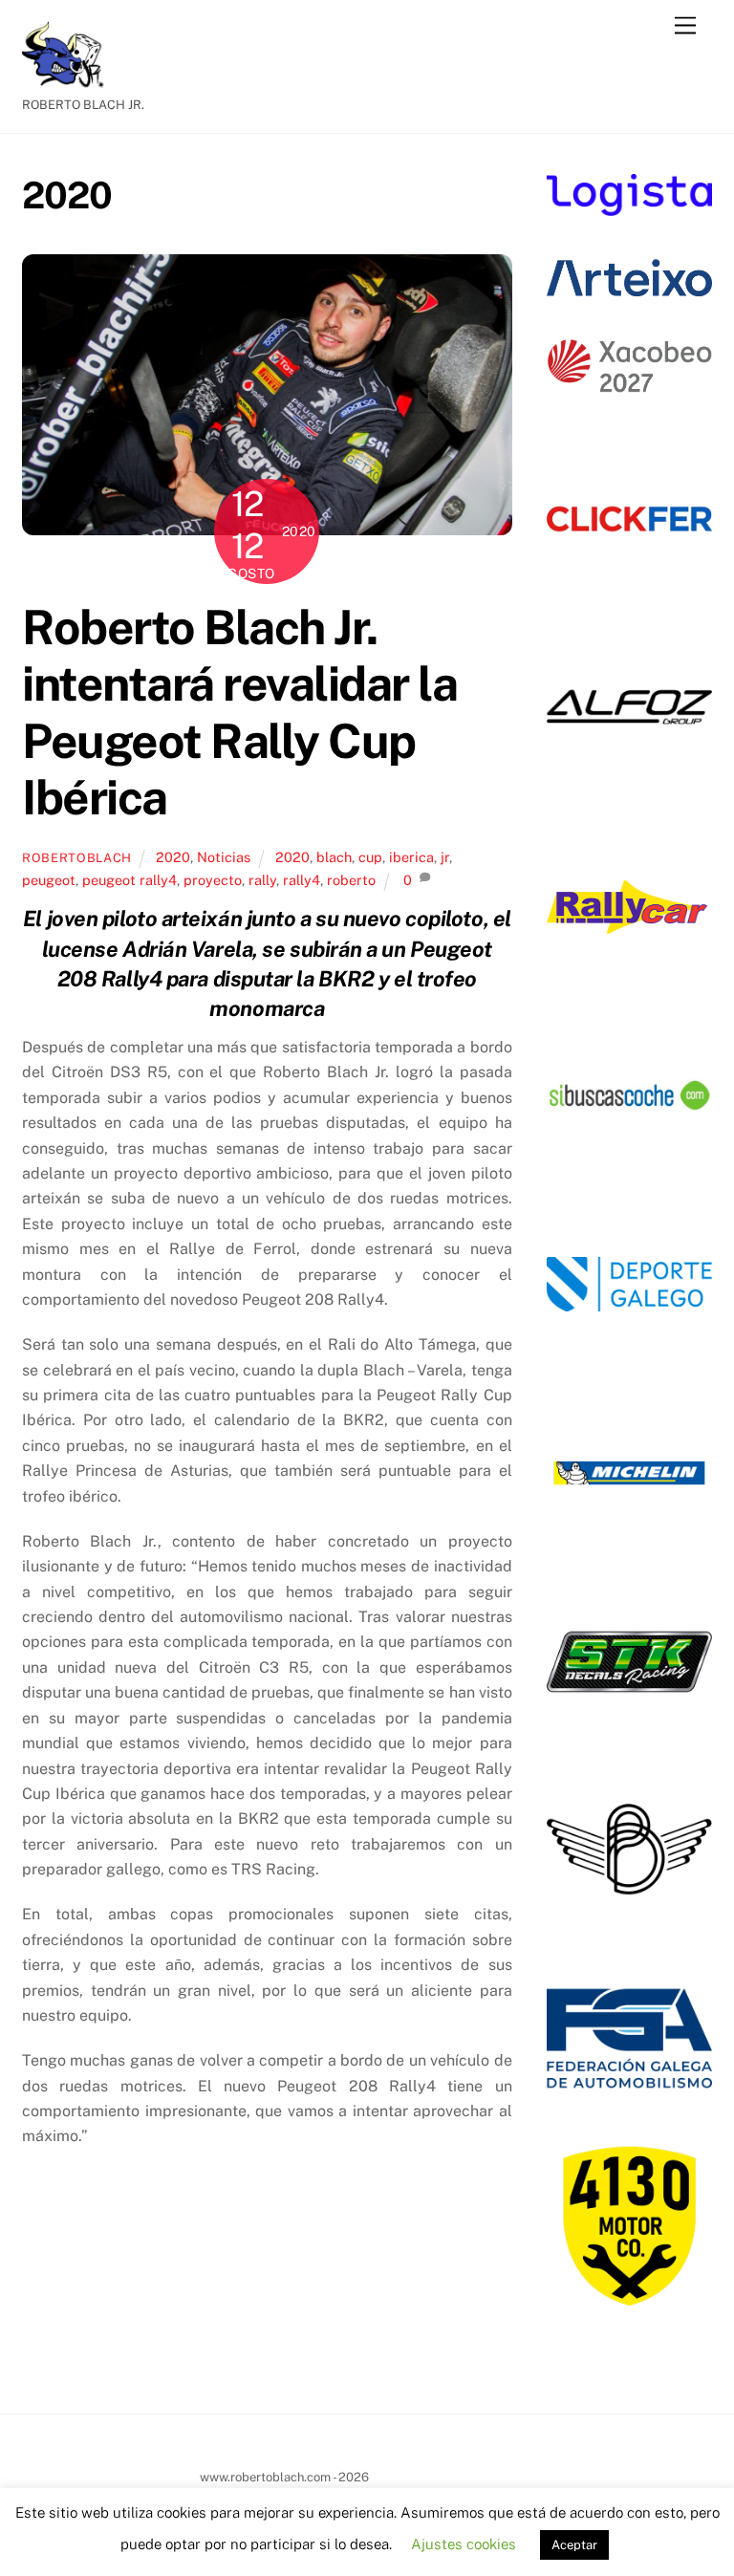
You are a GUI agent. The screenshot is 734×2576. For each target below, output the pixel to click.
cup (370, 857)
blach (334, 857)
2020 (173, 857)
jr (445, 857)
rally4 (302, 880)
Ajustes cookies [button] (464, 2544)
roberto (351, 880)
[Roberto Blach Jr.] (70, 79)
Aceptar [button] (574, 2545)
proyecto (213, 880)
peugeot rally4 (130, 880)
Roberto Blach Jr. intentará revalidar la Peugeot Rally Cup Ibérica (239, 713)
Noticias (224, 857)
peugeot (49, 880)
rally (262, 880)
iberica (411, 857)
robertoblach (77, 858)
